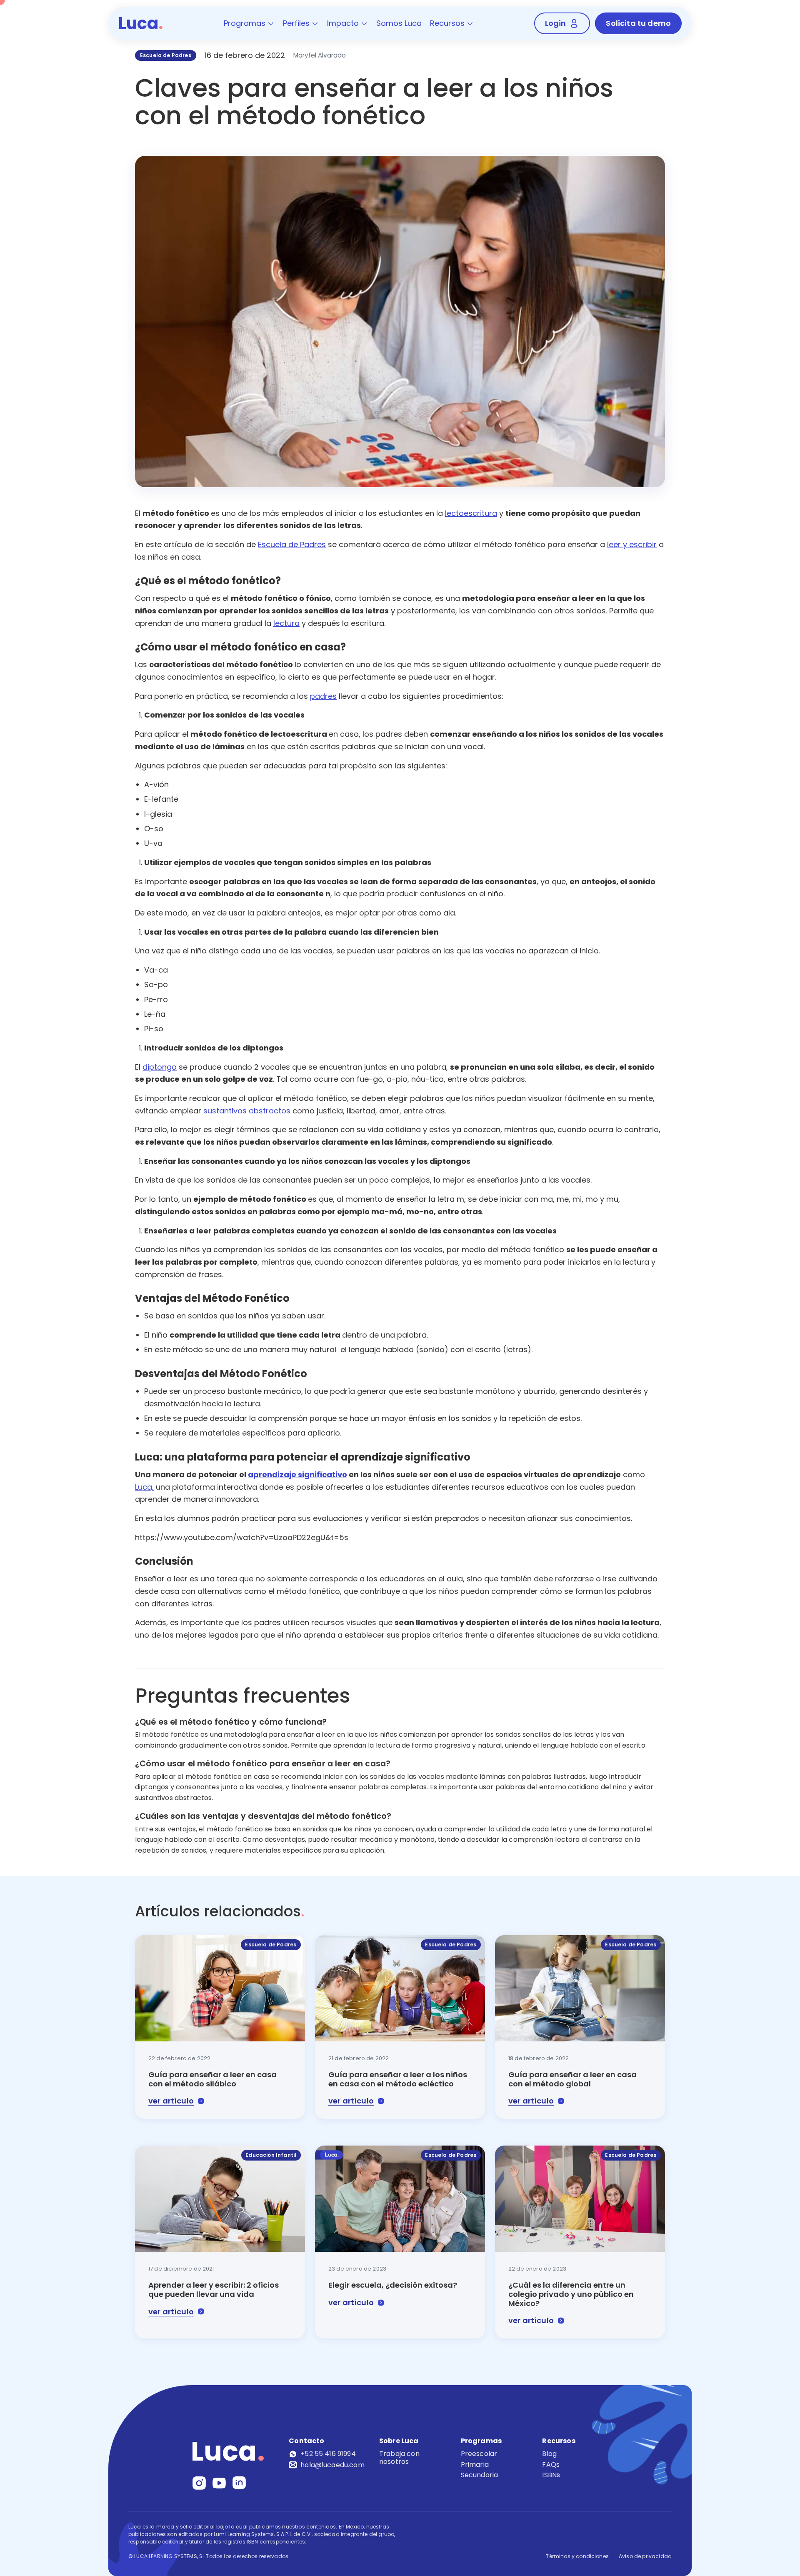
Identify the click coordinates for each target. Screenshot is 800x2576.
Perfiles (296, 23)
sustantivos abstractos (247, 1111)
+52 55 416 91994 (328, 2454)
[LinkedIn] (239, 2483)
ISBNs (551, 2475)
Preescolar (479, 2454)
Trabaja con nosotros (399, 2458)
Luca (141, 23)
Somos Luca (399, 23)
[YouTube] (219, 2483)
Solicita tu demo (638, 23)
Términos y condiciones (577, 2556)
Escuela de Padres (166, 55)
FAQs (551, 2465)
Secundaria (480, 2475)
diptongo (160, 1067)
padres (323, 696)
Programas (245, 23)
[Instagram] (199, 2483)
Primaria (475, 2465)
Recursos (447, 23)
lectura (286, 623)
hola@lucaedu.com (332, 2465)
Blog (549, 2454)
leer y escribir (632, 544)
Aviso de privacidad (645, 2556)
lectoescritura (471, 513)
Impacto (343, 23)
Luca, (144, 1487)
